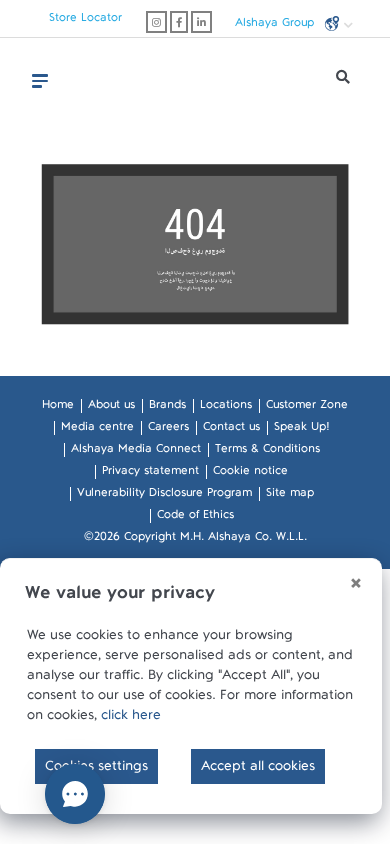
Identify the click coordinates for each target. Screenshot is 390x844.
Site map (290, 496)
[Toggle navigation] (40, 81)
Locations (226, 408)
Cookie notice (250, 474)
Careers (168, 430)
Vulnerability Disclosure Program (164, 496)
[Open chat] (75, 794)
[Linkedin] (201, 22)
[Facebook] (179, 22)
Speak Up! (301, 430)
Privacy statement (150, 474)
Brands (167, 408)
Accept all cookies (258, 770)
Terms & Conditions (267, 452)
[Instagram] (156, 22)
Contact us (231, 430)
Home (58, 408)
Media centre (97, 430)
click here (131, 719)
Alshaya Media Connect (136, 452)
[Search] (343, 82)
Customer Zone (307, 408)
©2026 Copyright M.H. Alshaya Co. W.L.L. (195, 540)
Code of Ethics (195, 518)
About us (111, 408)
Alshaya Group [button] (276, 25)
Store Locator (85, 21)
